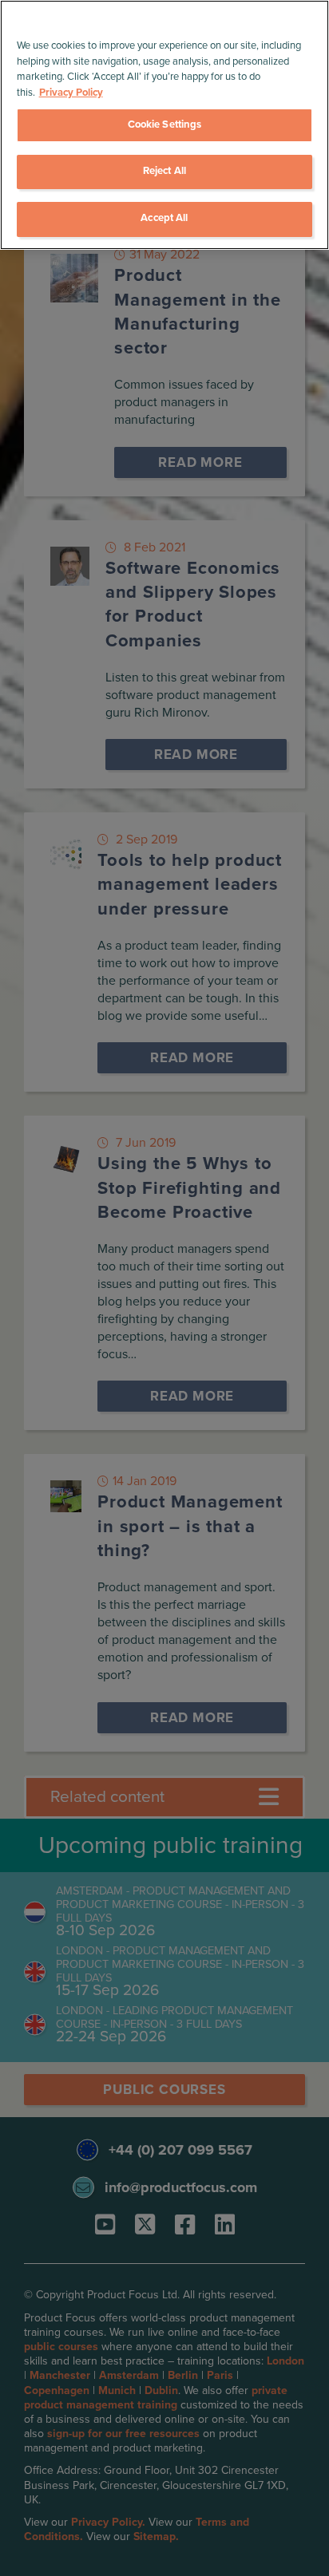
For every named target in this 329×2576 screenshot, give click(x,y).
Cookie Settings (165, 124)
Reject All (164, 171)
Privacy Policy (71, 93)
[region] (164, 125)
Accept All (164, 218)
